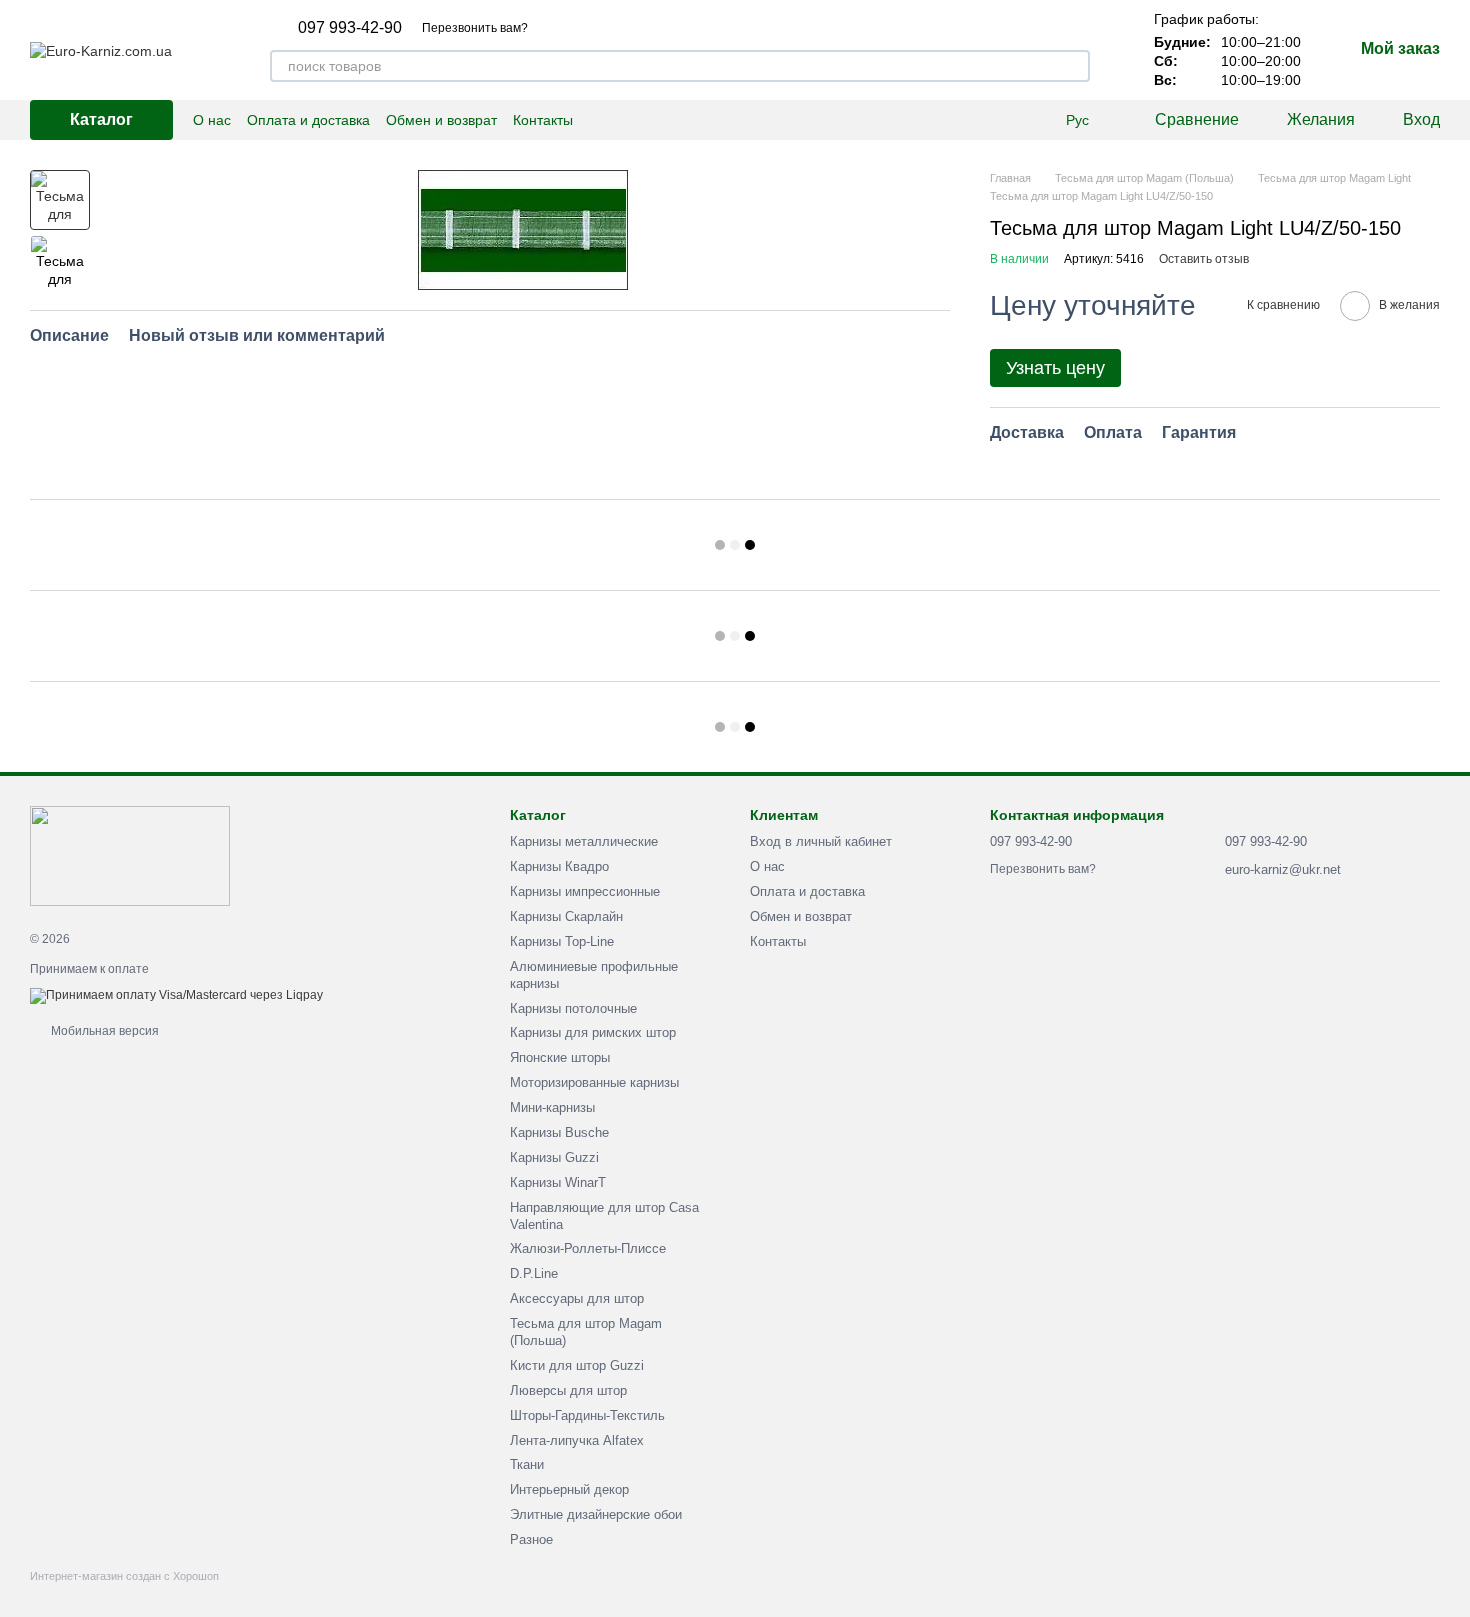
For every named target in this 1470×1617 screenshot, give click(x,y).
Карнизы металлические (584, 841)
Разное (531, 1539)
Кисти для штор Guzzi (577, 1365)
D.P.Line (534, 1273)
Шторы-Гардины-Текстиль (587, 1415)
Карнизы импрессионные (585, 891)
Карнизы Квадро (559, 866)
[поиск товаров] (1074, 66)
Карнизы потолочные (573, 1008)
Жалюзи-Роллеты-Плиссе (588, 1248)
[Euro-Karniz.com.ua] (130, 855)
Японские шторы (560, 1057)
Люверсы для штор (568, 1390)
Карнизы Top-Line (562, 941)
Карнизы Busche (559, 1132)
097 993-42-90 (350, 28)
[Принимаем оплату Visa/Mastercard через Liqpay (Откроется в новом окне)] (176, 995)
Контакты (543, 120)
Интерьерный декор (569, 1489)
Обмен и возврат (441, 120)
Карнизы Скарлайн (566, 916)
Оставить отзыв (1204, 259)
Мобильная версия (103, 1031)
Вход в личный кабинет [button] (821, 841)
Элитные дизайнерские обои (596, 1514)
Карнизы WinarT (558, 1182)
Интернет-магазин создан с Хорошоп (124, 1576)
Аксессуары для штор (577, 1298)
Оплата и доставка (308, 120)
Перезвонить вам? (475, 28)
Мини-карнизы (552, 1107)
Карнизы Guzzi (554, 1157)
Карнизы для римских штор (593, 1032)
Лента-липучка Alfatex (577, 1440)
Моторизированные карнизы (594, 1082)
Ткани (527, 1464)
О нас (212, 120)
